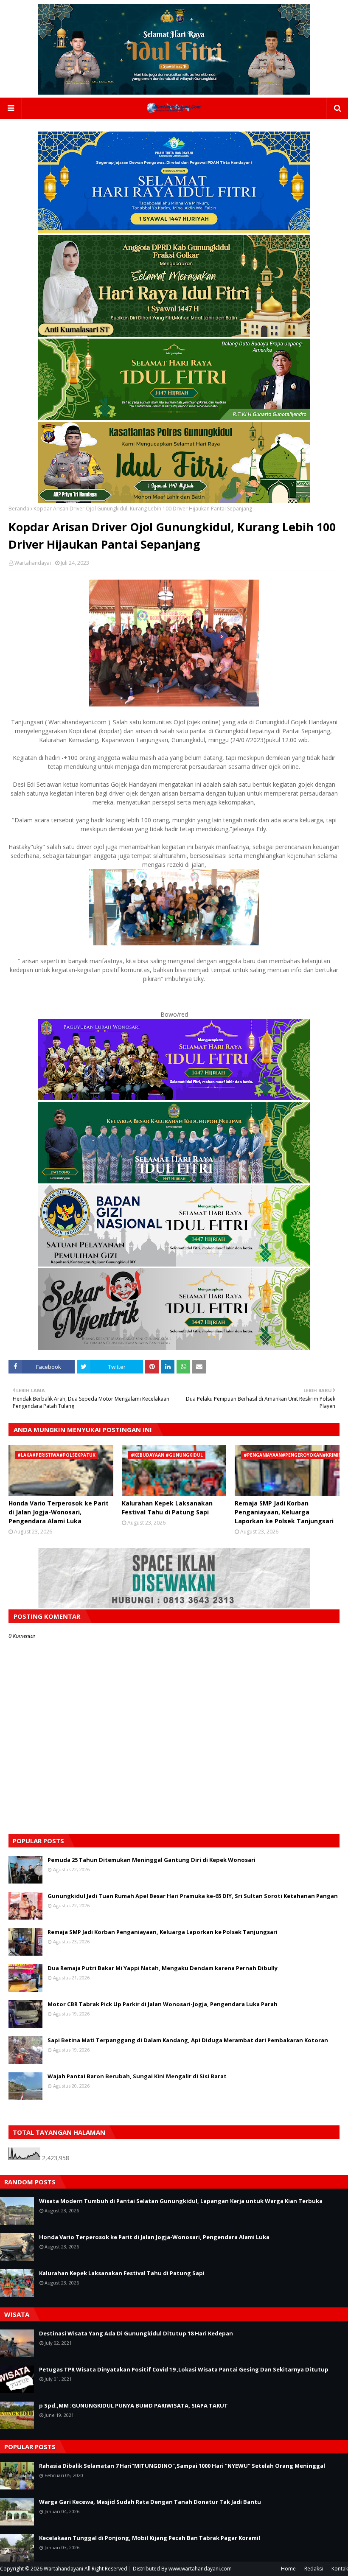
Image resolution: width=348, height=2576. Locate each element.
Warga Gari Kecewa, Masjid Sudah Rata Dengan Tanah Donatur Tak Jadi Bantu (150, 2502)
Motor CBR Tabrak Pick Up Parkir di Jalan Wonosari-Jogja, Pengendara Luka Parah (163, 2004)
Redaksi (314, 2569)
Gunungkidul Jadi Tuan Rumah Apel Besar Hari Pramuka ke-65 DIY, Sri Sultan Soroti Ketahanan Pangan (193, 1896)
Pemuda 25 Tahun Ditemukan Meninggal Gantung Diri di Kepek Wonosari (152, 1860)
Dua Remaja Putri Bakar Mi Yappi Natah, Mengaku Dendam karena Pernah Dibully (163, 1968)
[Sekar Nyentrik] (174, 1347)
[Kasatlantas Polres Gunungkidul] (174, 501)
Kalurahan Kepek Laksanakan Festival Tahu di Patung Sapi (167, 1508)
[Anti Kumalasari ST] (174, 335)
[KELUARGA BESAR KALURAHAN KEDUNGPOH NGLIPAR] (174, 1181)
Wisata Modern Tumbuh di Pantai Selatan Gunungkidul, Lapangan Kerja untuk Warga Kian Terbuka (181, 2201)
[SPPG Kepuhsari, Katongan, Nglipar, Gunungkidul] (174, 1264)
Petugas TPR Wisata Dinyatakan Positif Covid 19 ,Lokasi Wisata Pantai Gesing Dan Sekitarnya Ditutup (184, 2369)
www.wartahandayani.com (200, 2569)
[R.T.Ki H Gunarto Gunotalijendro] (174, 418)
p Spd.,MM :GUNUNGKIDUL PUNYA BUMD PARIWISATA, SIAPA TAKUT (133, 2405)
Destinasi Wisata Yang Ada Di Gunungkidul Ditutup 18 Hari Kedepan (136, 2333)
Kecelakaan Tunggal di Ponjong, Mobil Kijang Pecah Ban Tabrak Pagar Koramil (150, 2538)
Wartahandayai (33, 563)
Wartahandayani (63, 2569)
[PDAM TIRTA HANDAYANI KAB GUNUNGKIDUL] (174, 231)
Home (288, 2569)
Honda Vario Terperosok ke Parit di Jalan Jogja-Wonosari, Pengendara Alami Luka (59, 1512)
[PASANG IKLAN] (174, 1605)
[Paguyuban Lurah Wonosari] (174, 1098)
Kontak (340, 2569)
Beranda (19, 509)
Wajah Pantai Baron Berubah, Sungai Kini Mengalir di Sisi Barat (137, 2076)
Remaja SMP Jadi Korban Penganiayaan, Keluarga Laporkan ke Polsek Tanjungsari (284, 1512)
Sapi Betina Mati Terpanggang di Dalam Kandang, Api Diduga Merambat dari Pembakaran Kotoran (188, 2040)
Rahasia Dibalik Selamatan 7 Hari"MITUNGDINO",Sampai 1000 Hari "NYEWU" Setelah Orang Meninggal (182, 2466)
